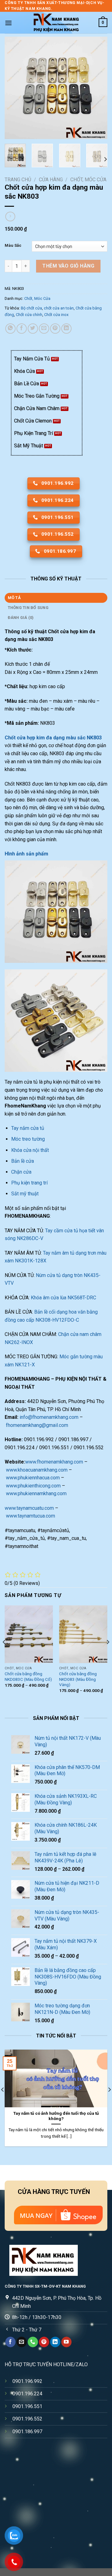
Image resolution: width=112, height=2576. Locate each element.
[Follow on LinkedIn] (55, 2342)
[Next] (97, 88)
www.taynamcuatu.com (29, 1508)
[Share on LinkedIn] (66, 329)
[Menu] (8, 23)
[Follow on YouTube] (66, 2342)
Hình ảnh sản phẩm (26, 854)
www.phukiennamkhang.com (36, 1493)
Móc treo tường (28, 1139)
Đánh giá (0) (21, 618)
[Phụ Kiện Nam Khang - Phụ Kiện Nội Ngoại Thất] (56, 23)
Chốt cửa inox (56, 315)
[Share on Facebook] (22, 329)
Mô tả (14, 598)
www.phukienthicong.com (33, 1486)
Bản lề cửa (23, 1161)
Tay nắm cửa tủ (28, 1128)
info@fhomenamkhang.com (49, 1417)
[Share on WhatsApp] (10, 329)
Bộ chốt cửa (31, 308)
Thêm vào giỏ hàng (68, 266)
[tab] (56, 598)
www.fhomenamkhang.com (54, 1462)
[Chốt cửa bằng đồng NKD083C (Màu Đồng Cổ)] (29, 1634)
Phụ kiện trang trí (29, 1183)
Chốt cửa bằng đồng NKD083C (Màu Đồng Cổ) (28, 1676)
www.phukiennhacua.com (33, 1478)
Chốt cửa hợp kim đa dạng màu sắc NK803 (53, 738)
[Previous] (15, 88)
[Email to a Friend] (44, 329)
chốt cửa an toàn (59, 308)
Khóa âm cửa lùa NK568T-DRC (63, 1298)
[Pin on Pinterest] (55, 329)
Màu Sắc (13, 246)
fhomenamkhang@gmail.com (37, 1425)
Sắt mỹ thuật (25, 1194)
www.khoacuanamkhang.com (37, 1470)
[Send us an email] (22, 2342)
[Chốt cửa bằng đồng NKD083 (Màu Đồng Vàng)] (83, 1634)
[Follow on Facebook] (10, 2342)
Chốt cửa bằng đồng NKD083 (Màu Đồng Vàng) (78, 1679)
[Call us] (33, 2342)
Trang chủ (18, 180)
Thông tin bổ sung (28, 608)
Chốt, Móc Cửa (88, 180)
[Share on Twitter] (33, 329)
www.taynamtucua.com (30, 1516)
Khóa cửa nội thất (30, 1150)
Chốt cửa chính (29, 315)
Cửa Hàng (51, 180)
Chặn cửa (21, 1172)
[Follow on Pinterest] (44, 2342)
